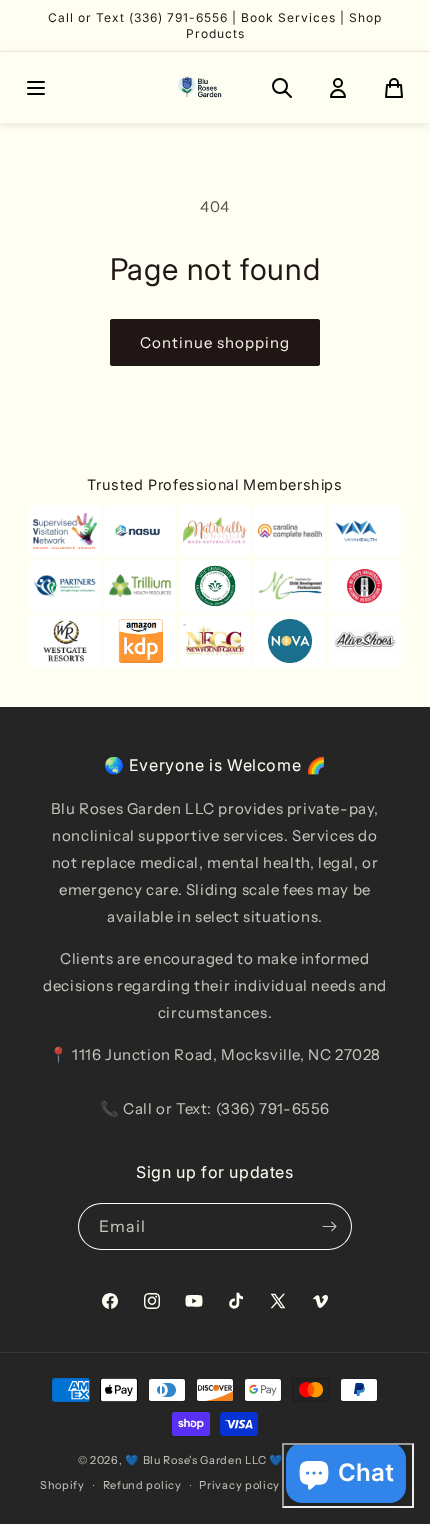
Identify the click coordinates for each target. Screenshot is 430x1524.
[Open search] (282, 88)
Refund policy (142, 1485)
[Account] (338, 88)
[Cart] (394, 88)
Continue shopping (215, 342)
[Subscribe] (329, 1226)
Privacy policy (239, 1485)
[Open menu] (36, 88)
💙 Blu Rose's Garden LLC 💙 (204, 1460)
